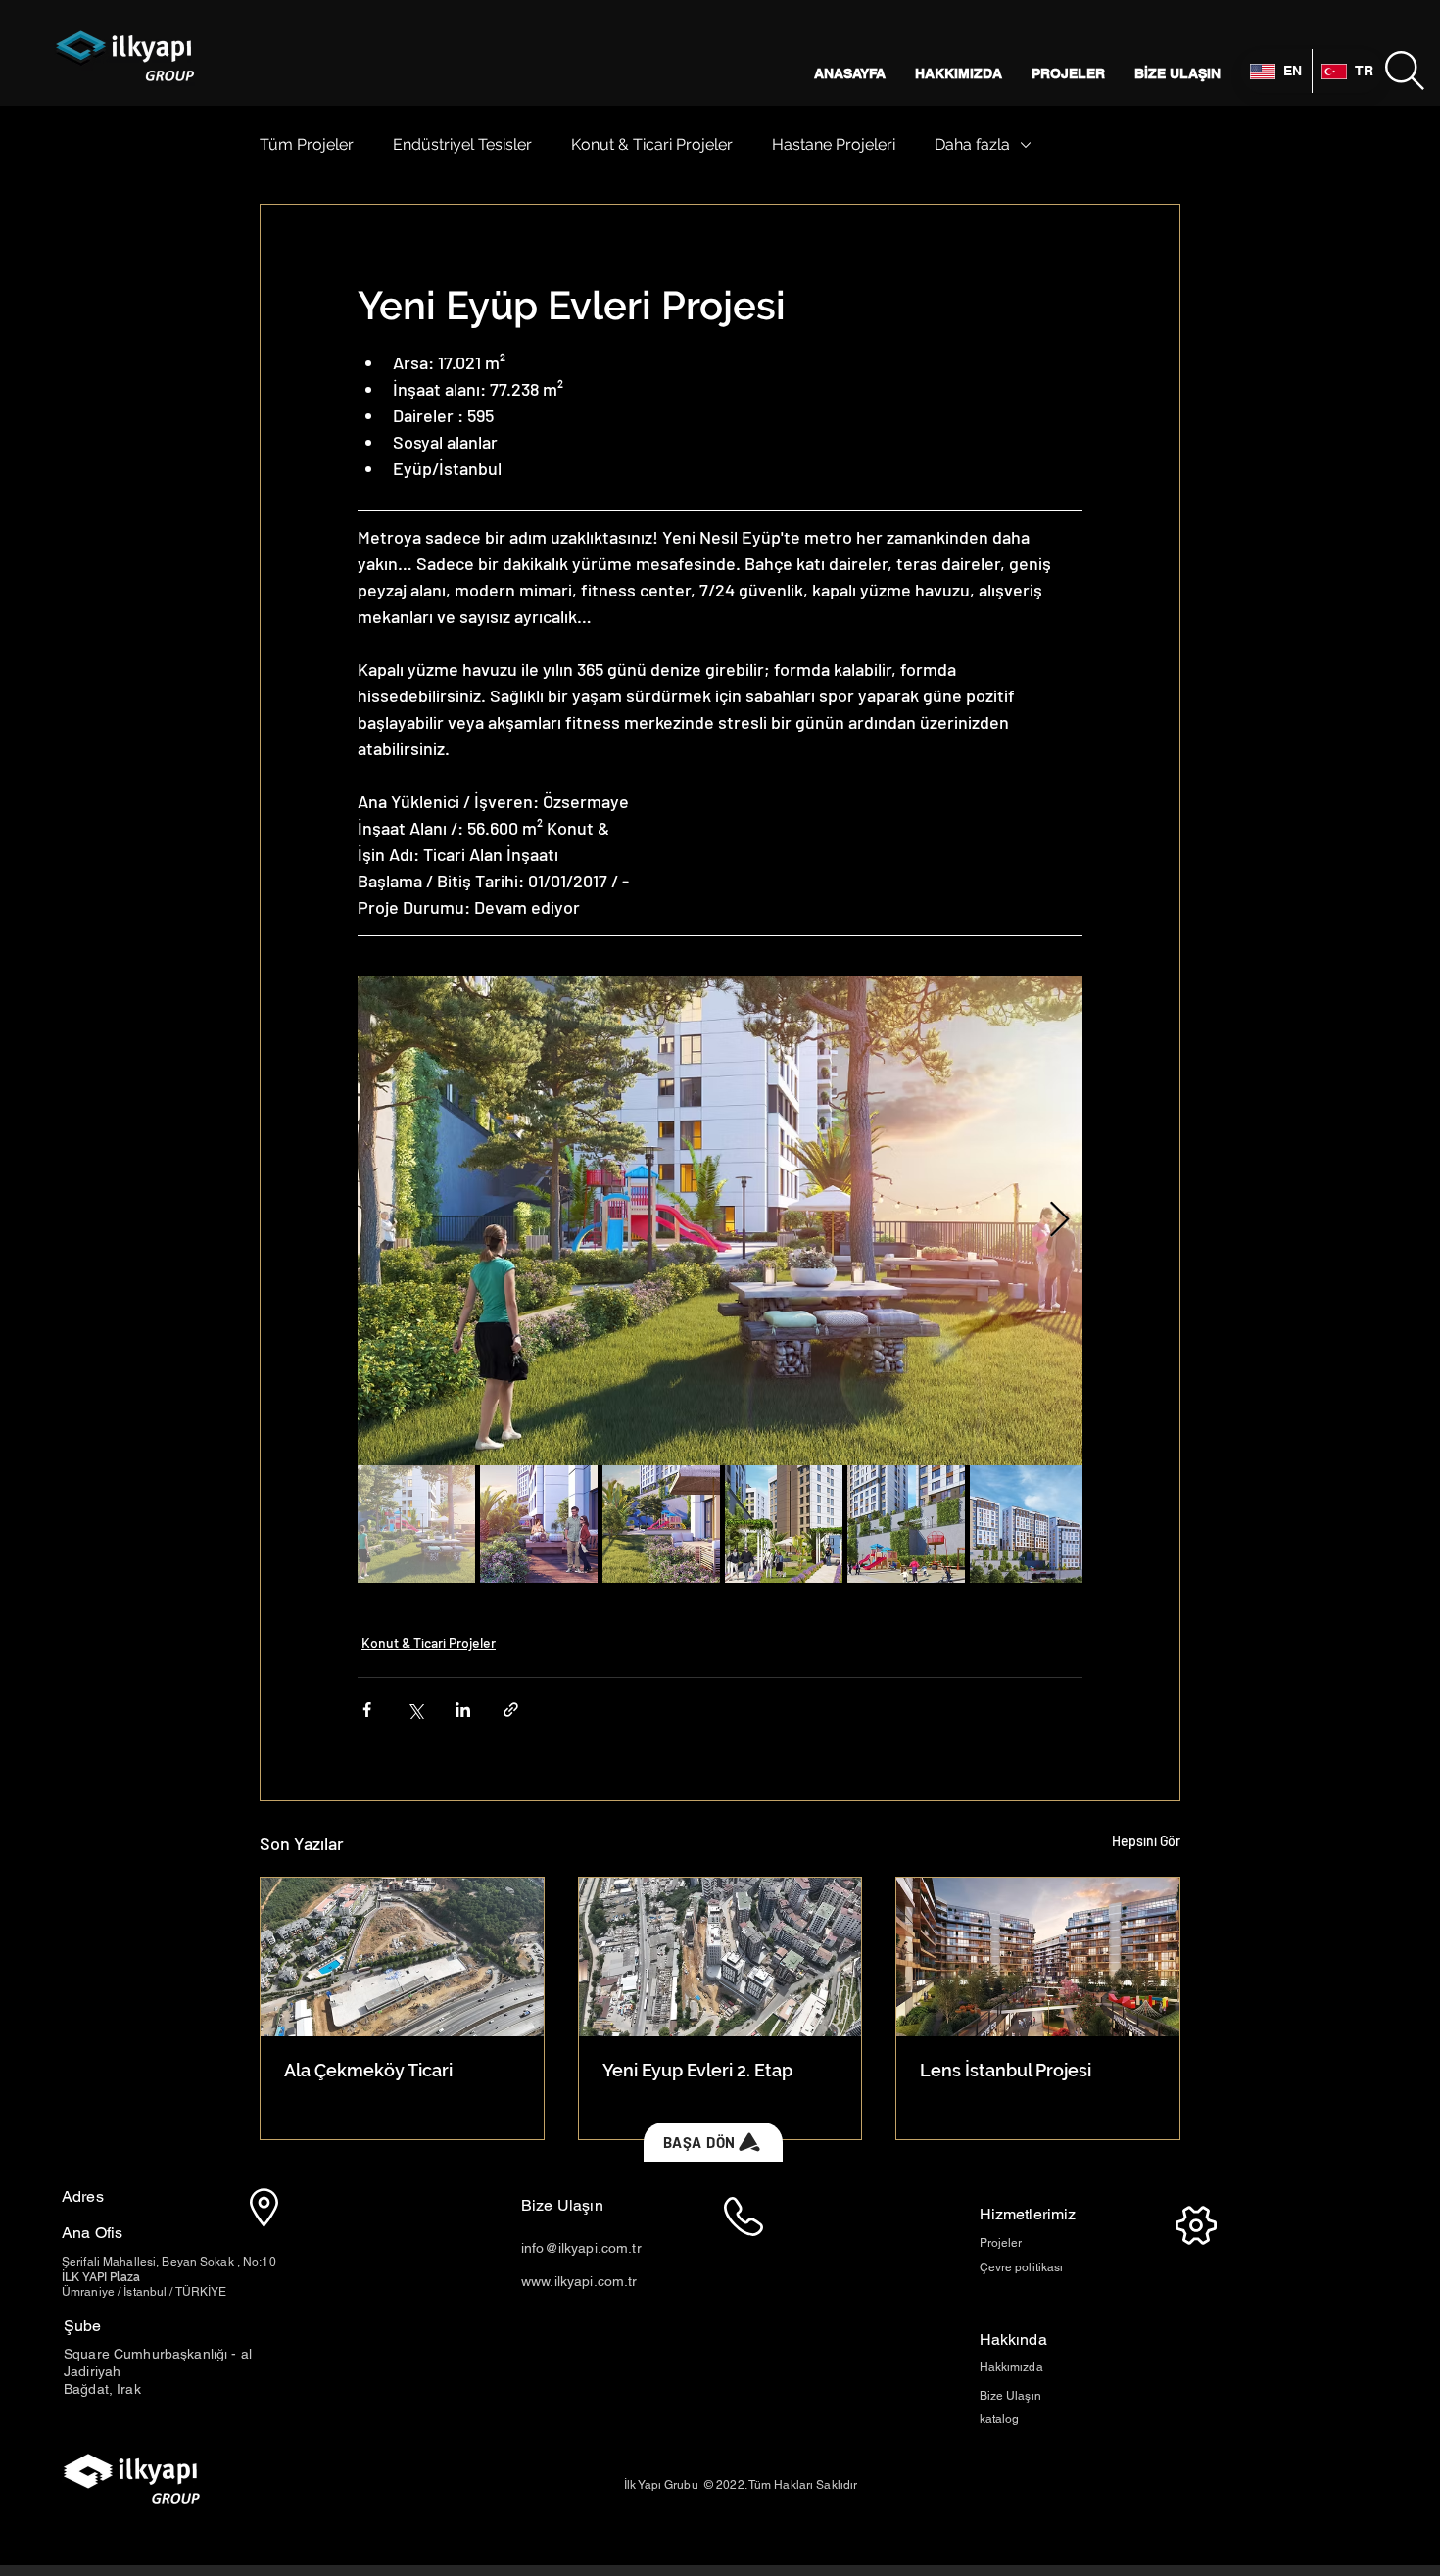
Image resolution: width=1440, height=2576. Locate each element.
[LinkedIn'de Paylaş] (463, 1710)
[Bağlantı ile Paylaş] (511, 1710)
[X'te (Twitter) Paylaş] (415, 1710)
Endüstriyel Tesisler (462, 144)
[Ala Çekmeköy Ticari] (402, 1957)
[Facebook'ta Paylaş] (367, 1710)
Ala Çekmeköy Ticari (368, 2070)
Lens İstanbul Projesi (1006, 2070)
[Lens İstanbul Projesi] (1038, 1957)
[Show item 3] (661, 1524)
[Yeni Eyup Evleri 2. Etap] (720, 1957)
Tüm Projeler (307, 144)
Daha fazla (972, 144)
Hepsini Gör (1146, 1841)
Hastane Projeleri (834, 144)
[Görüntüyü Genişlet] (720, 1220)
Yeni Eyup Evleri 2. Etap (697, 2070)
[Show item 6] (1029, 1524)
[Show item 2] (539, 1524)
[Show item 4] (784, 1524)
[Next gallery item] (1059, 1221)
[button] (1405, 71)
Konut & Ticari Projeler (652, 144)
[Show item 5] (906, 1524)
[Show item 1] (416, 1524)
